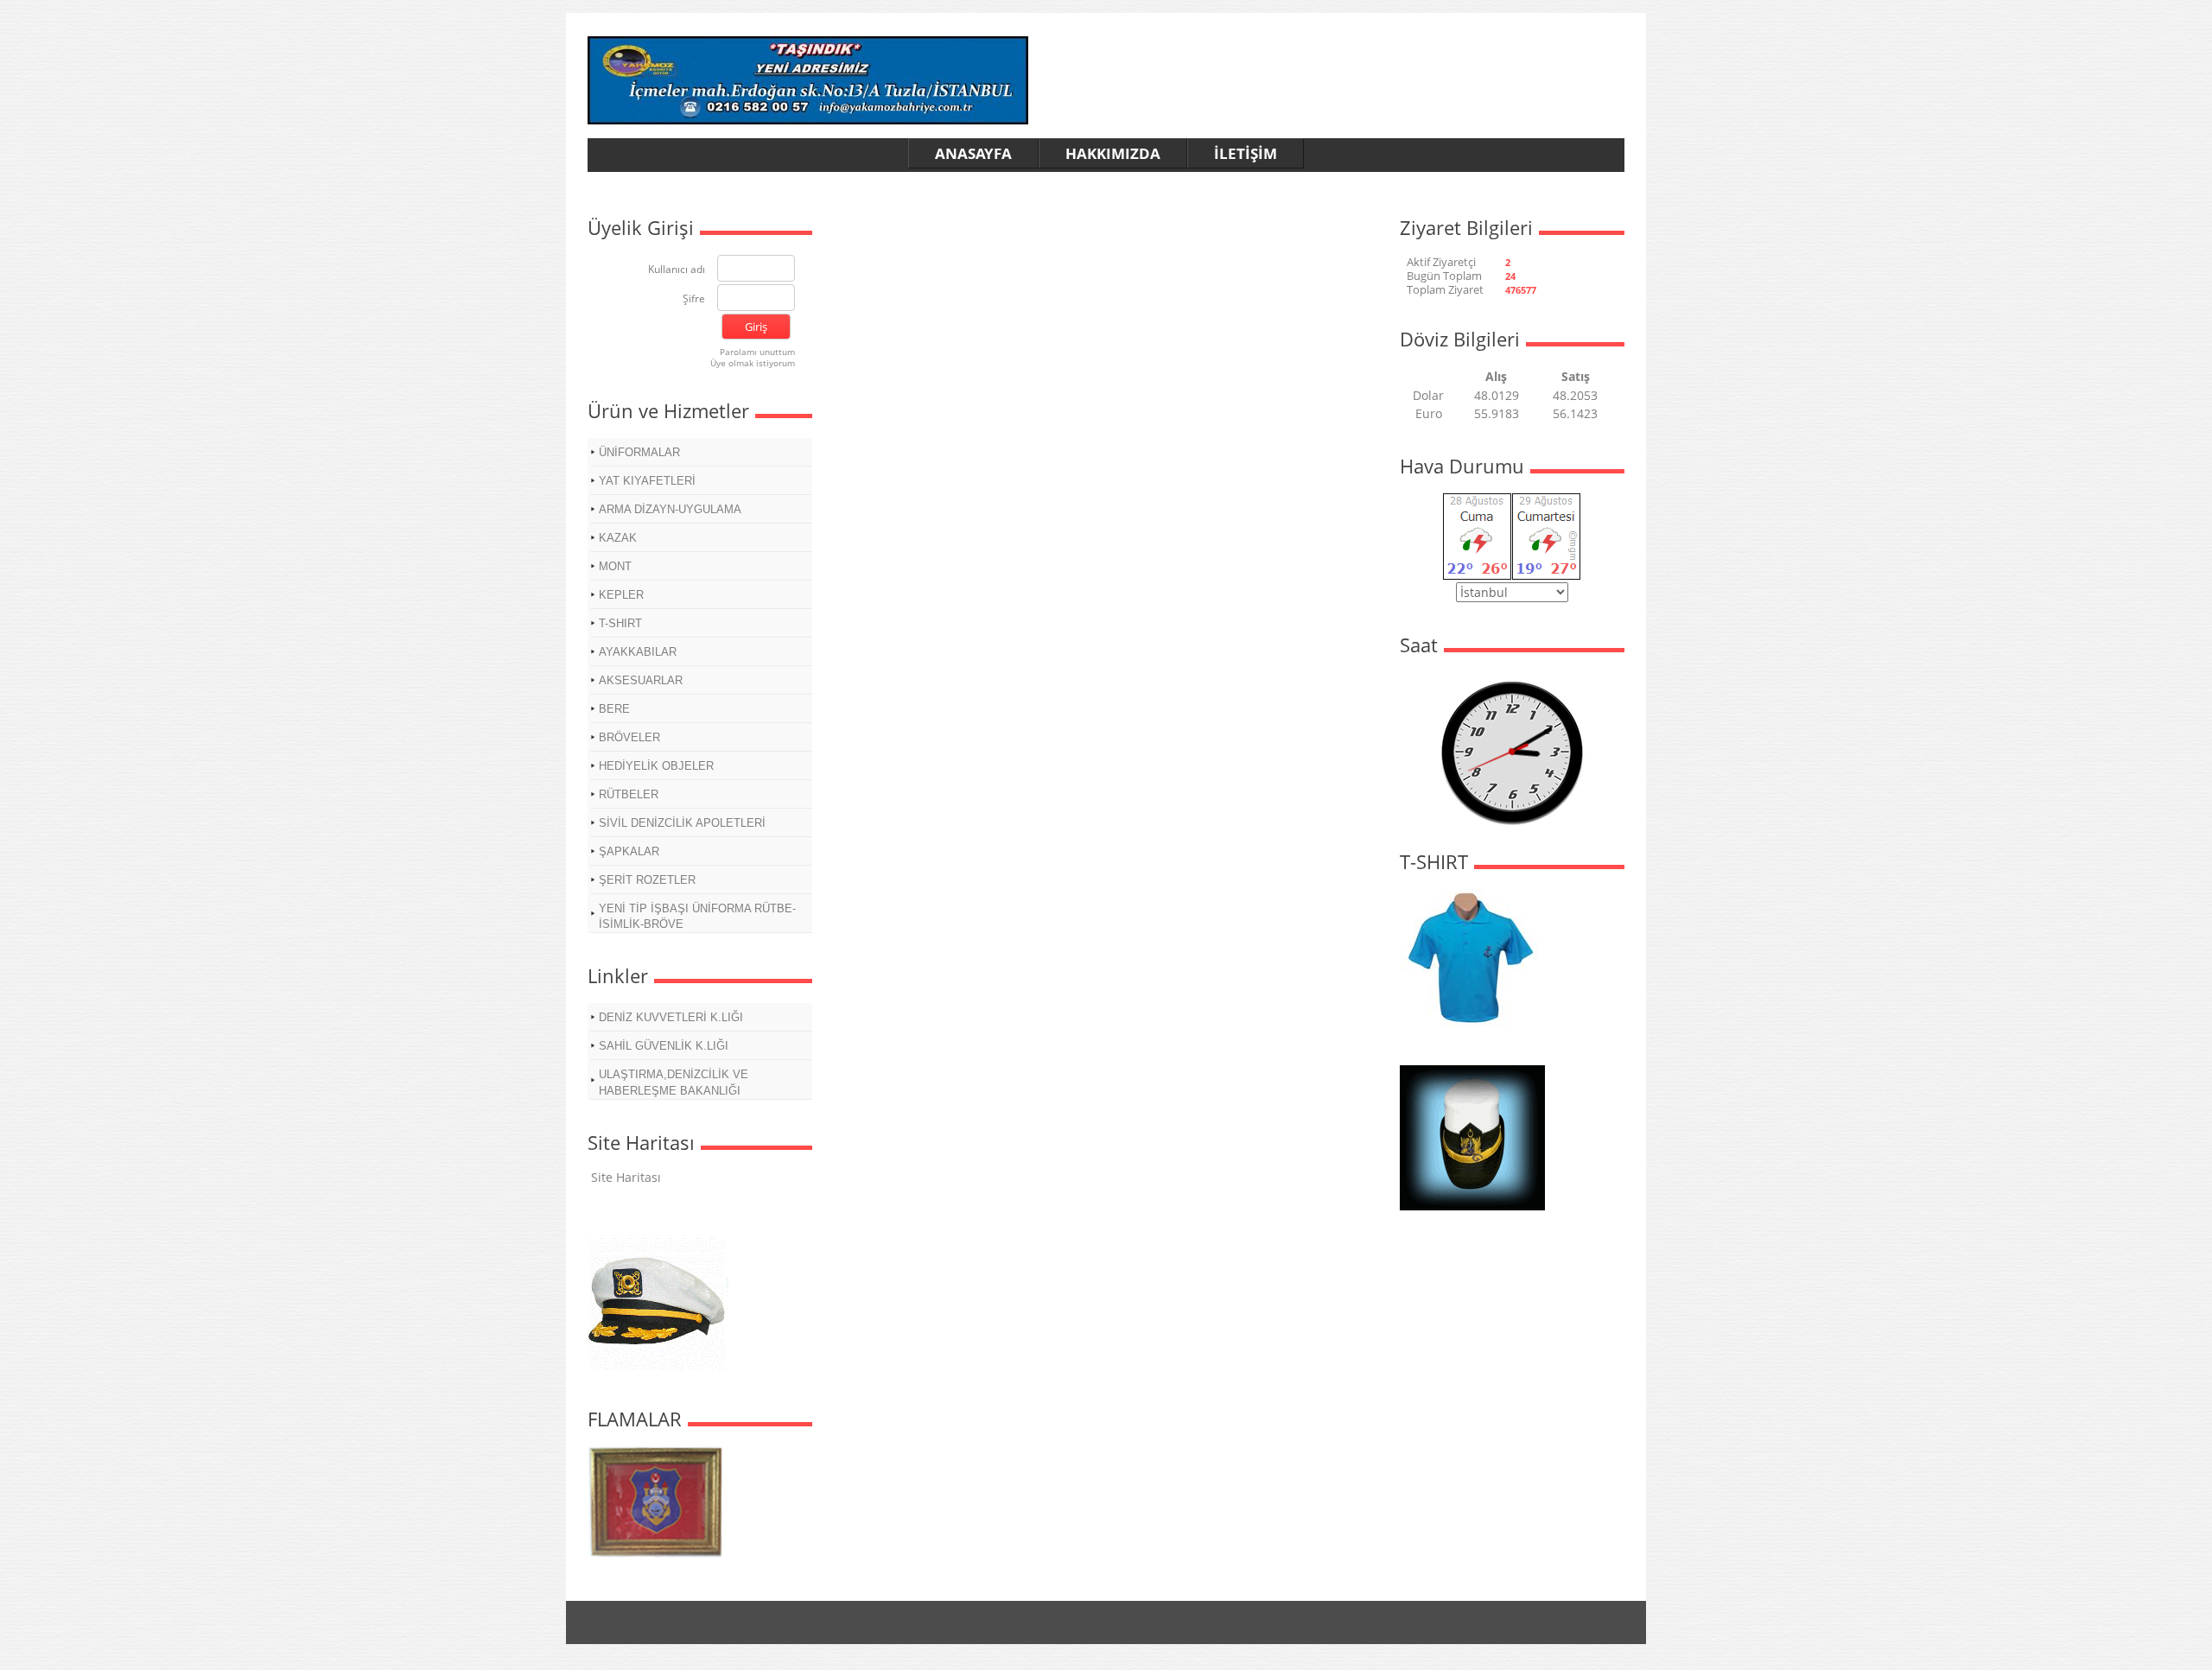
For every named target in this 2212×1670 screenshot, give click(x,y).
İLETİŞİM (1246, 153)
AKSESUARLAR (641, 680)
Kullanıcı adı (677, 270)
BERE (614, 709)
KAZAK (618, 538)
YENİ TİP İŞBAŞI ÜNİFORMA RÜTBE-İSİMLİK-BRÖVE (697, 916)
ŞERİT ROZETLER (647, 880)
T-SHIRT (620, 623)
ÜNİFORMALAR (639, 452)
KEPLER (621, 595)
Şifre (694, 299)
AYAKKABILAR (638, 652)
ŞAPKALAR (629, 851)
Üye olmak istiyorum (753, 363)
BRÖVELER (629, 737)
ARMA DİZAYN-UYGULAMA (670, 509)
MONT (615, 566)
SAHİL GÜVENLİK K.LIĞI (664, 1046)
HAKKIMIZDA (1113, 153)
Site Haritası (626, 1177)
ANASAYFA (973, 153)
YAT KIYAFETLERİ (647, 481)
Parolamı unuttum (757, 352)
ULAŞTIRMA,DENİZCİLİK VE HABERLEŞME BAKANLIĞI (674, 1082)
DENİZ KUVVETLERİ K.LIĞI (671, 1017)
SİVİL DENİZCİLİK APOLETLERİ (682, 823)
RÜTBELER (629, 794)
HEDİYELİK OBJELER (656, 766)
